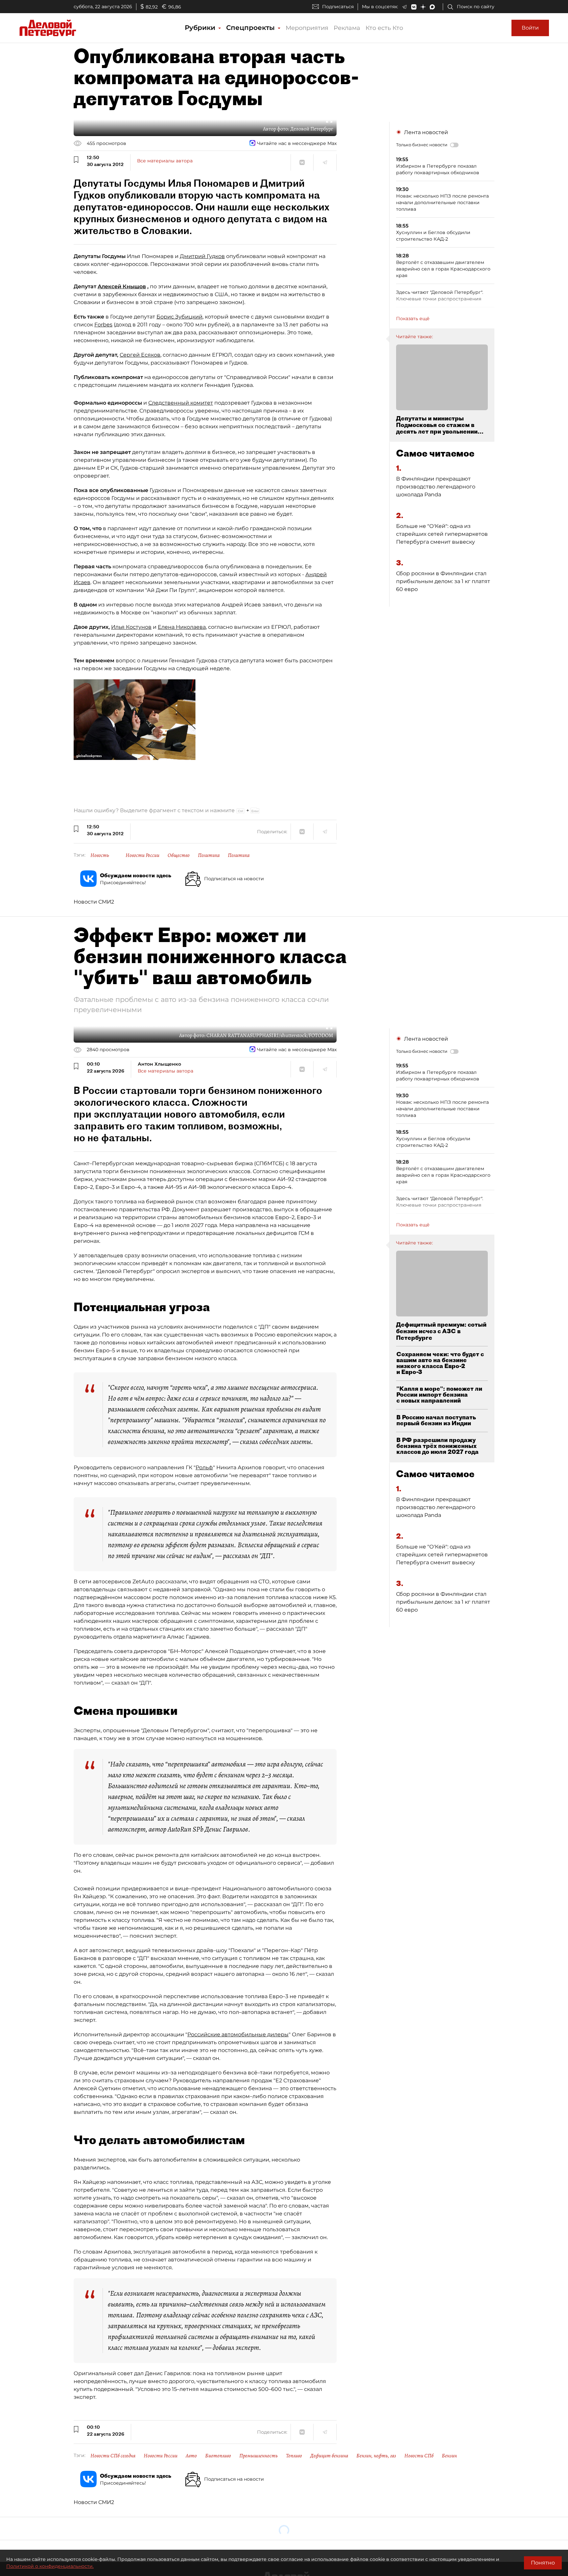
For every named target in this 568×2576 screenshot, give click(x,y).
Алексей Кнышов (122, 286)
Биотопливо (218, 2456)
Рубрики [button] (201, 28)
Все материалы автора (165, 161)
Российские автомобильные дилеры (238, 2034)
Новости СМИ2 (94, 902)
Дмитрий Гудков (202, 256)
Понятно (543, 2563)
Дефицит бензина (329, 2456)
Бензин (449, 2456)
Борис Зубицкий (179, 317)
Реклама (347, 28)
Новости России (142, 855)
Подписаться (338, 7)
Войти (530, 28)
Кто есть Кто (384, 28)
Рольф (204, 1467)
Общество (179, 855)
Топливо (294, 2456)
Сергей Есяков (140, 355)
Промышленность (259, 2456)
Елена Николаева (182, 627)
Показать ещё (413, 319)
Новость (100, 855)
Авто (191, 2456)
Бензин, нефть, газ (376, 2456)
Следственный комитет (181, 403)
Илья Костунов (131, 627)
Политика (209, 855)
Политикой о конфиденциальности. (50, 2566)
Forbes (103, 325)
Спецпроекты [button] (251, 28)
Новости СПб (419, 2456)
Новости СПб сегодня (113, 2456)
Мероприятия (307, 28)
